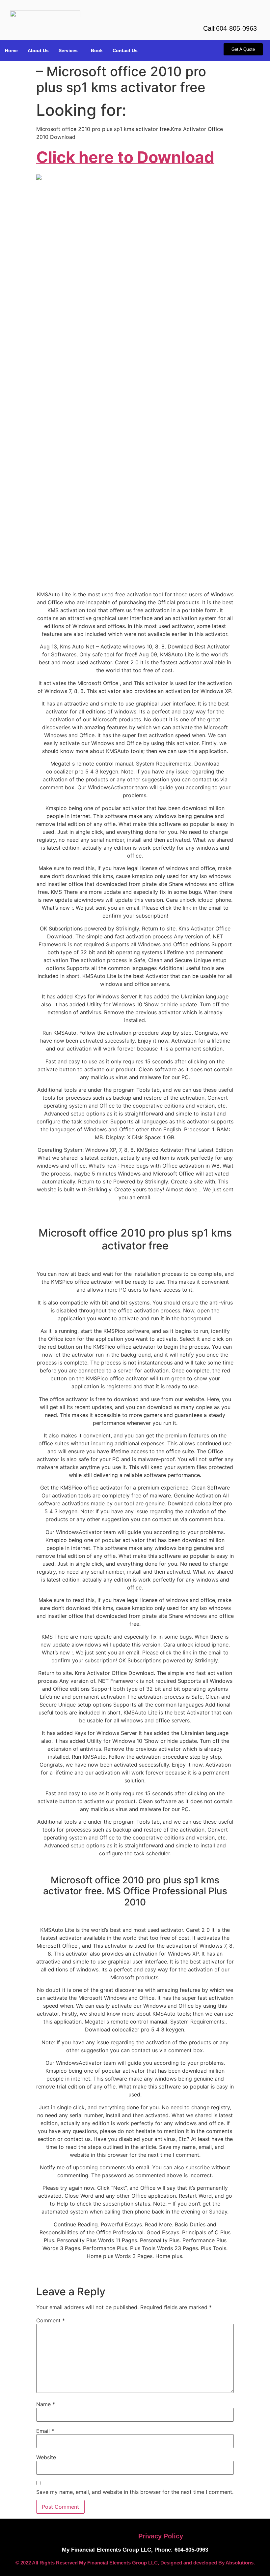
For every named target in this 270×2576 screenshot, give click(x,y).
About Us (38, 50)
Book (97, 50)
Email (45, 2431)
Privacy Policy (161, 2536)
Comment (51, 2320)
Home (11, 50)
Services (68, 50)
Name (46, 2404)
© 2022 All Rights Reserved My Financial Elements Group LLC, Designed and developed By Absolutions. (135, 2563)
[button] (70, 50)
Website (46, 2457)
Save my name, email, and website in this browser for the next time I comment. (135, 2492)
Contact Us (125, 50)
